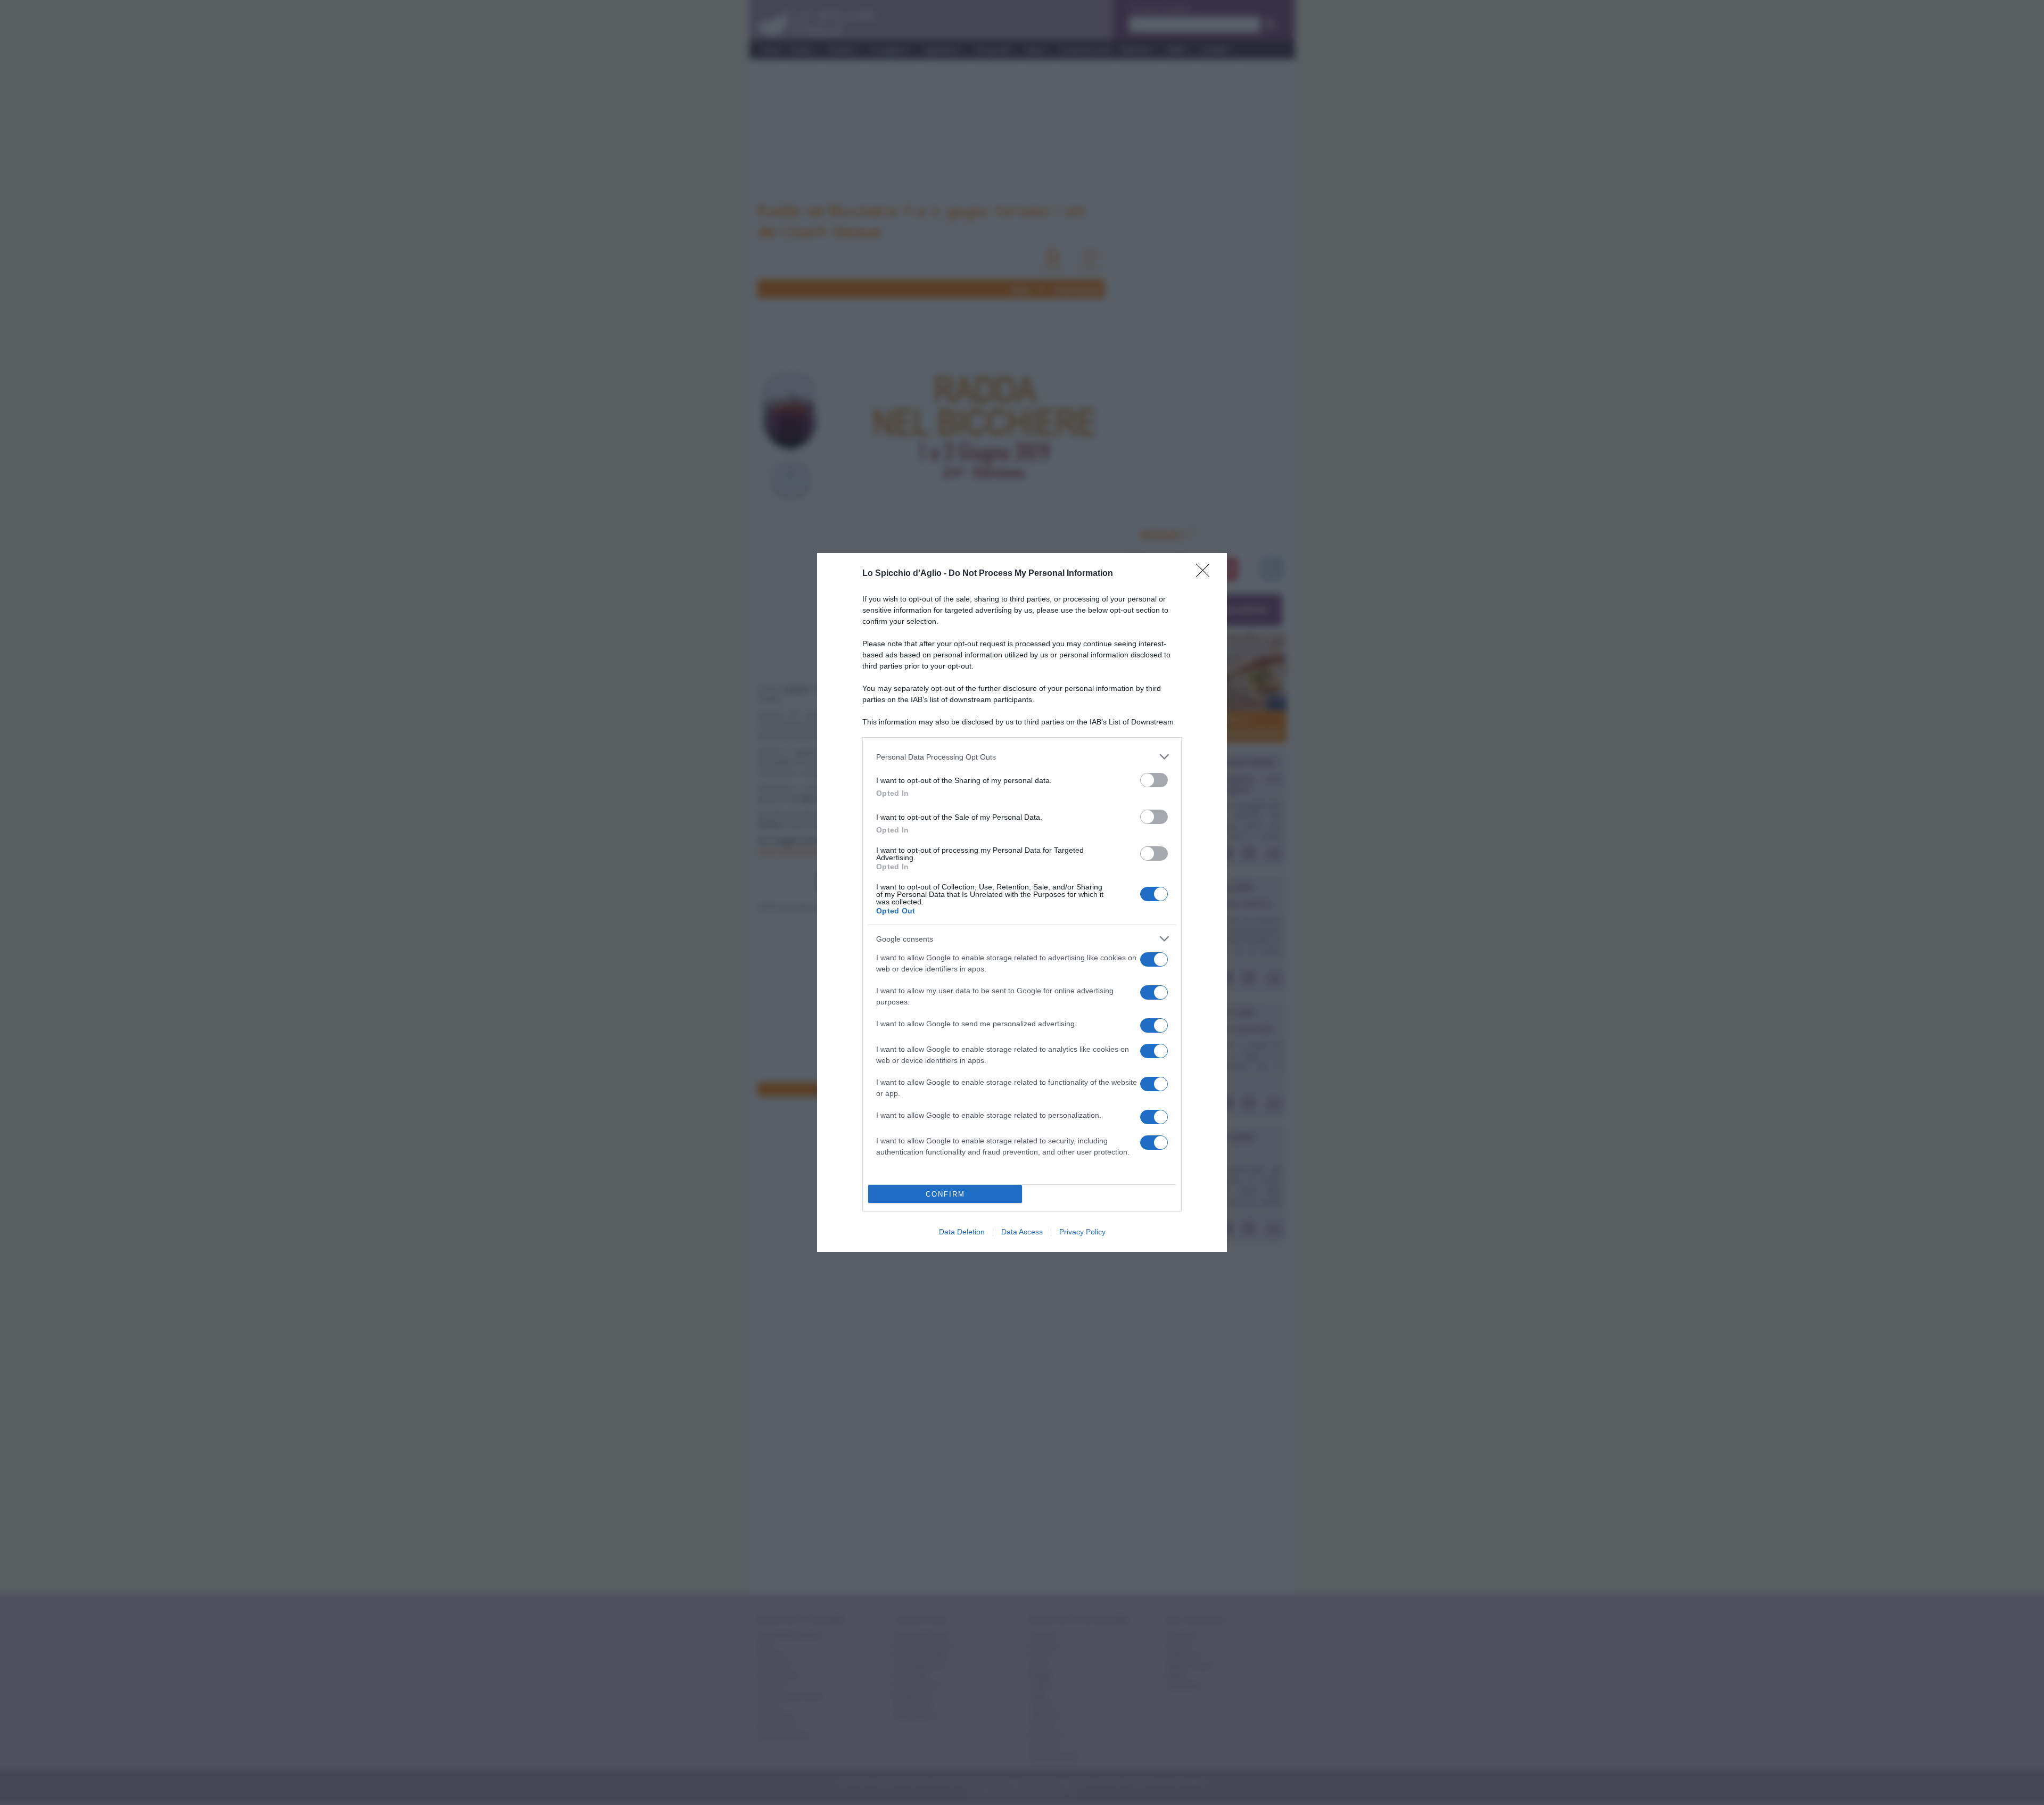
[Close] (1206, 574)
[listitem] (1022, 757)
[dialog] (1022, 902)
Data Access (1022, 1232)
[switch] (1154, 780)
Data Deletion (962, 1232)
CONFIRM (945, 1194)
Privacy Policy (1082, 1232)
